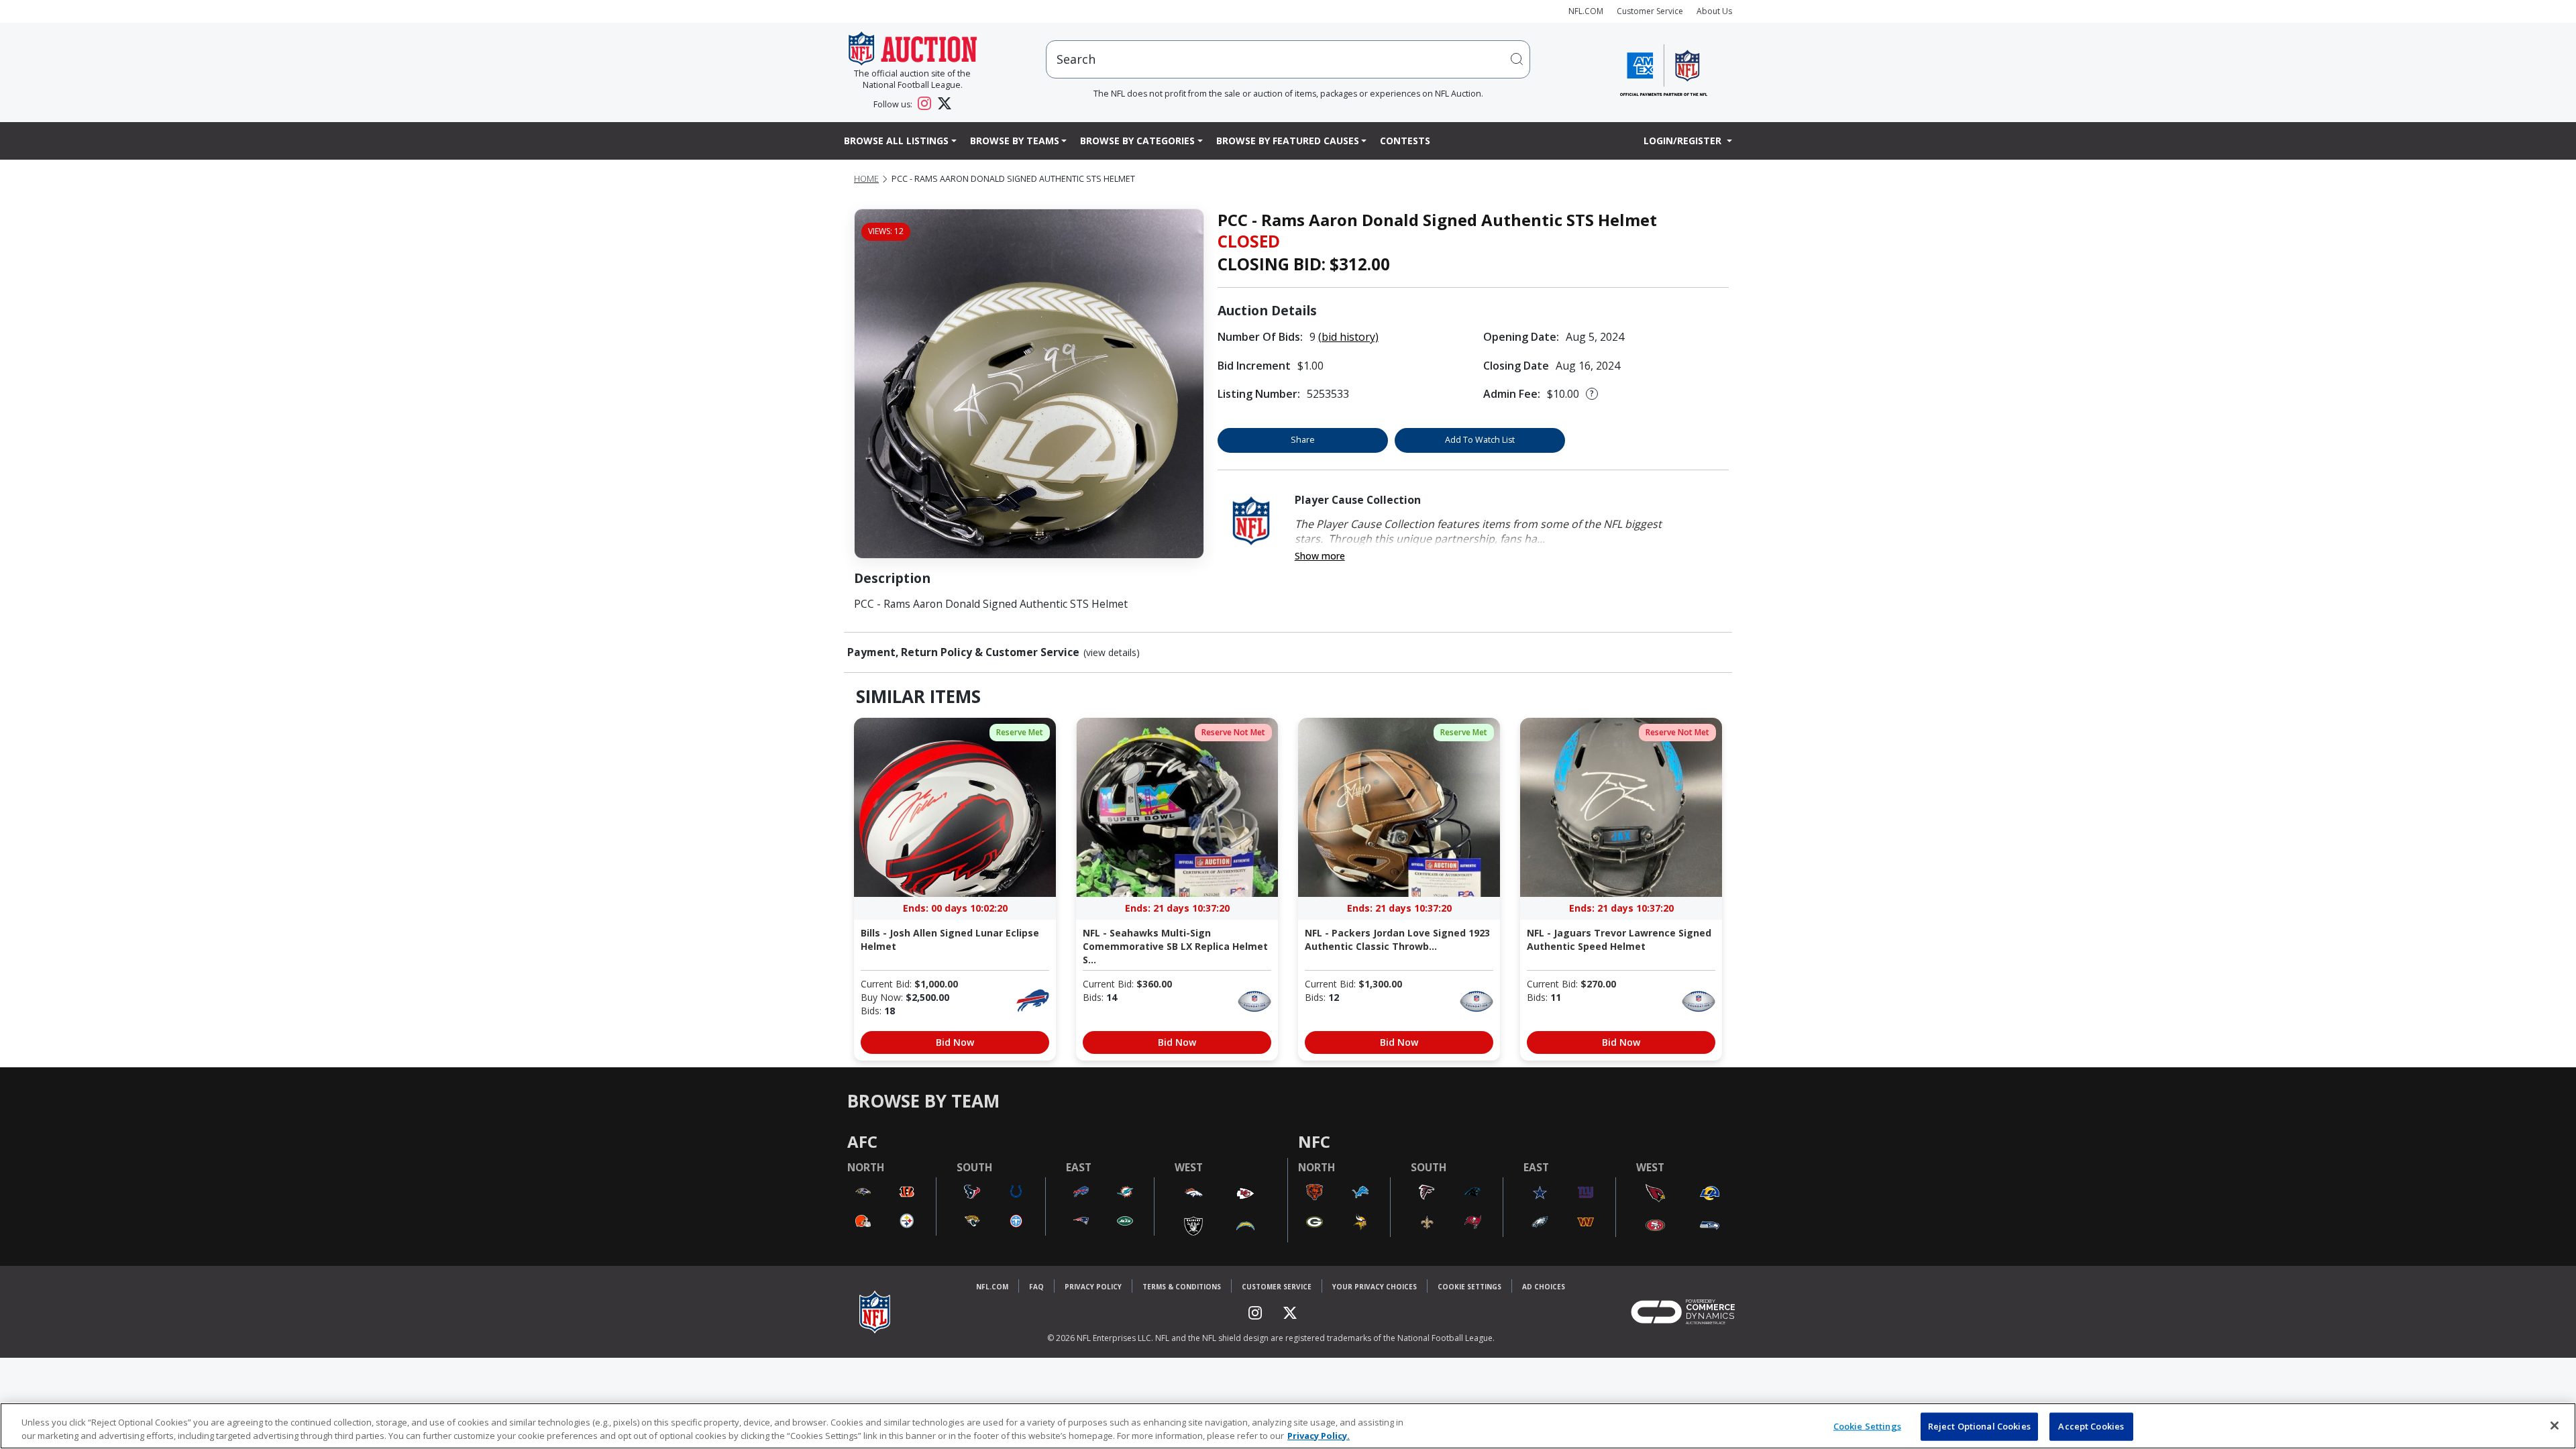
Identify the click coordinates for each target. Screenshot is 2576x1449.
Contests (1405, 141)
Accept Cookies (2091, 1426)
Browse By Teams (1015, 141)
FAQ (1036, 1287)
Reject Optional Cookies (1979, 1426)
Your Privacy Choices (1375, 1287)
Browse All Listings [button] (896, 141)
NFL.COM (1586, 11)
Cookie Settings (1469, 1287)
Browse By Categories (1137, 141)
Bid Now (955, 1042)
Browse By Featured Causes (1288, 141)
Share (1303, 440)
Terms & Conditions (1182, 1287)
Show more (1320, 556)
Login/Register (1684, 141)
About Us (1714, 11)
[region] (1288, 1426)
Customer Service (1650, 11)
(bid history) (1348, 337)
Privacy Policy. (1319, 1435)
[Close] (2555, 1426)
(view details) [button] (1112, 653)
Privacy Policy (1093, 1287)
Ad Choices (1544, 1287)
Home (866, 179)
